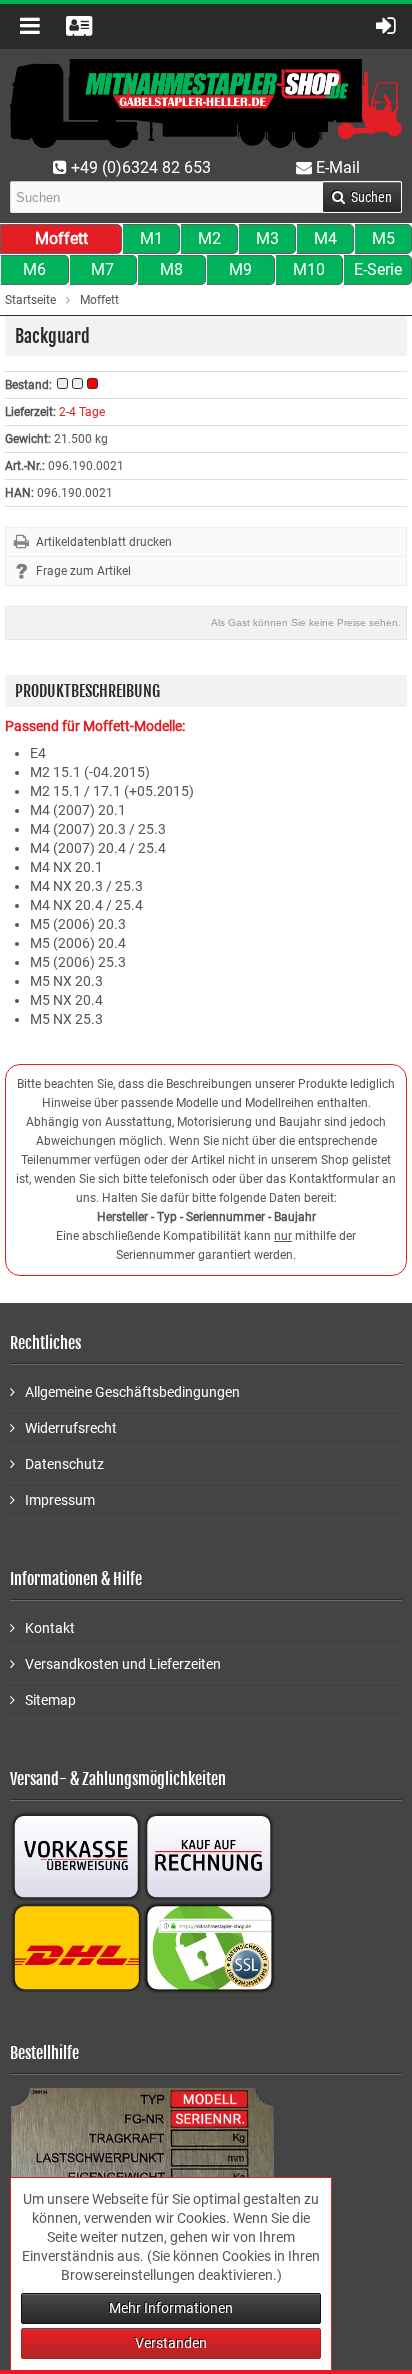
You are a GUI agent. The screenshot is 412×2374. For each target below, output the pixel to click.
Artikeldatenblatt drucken (104, 542)
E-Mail (336, 167)
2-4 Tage (82, 412)
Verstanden (171, 2343)
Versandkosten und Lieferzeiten (123, 1664)
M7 (102, 269)
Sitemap (50, 1700)
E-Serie (378, 269)
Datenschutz (64, 1464)
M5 (383, 238)
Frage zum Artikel (83, 571)
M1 (151, 238)
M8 (171, 269)
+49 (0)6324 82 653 (139, 167)
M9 (240, 269)
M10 (309, 269)
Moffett (61, 238)
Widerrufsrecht (71, 1428)
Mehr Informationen (171, 2308)
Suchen (362, 197)
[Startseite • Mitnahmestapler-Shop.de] (206, 103)
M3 (267, 238)
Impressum (60, 1500)
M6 (34, 269)
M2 (209, 238)
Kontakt (50, 1628)
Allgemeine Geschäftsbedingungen (132, 1392)
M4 (325, 238)
